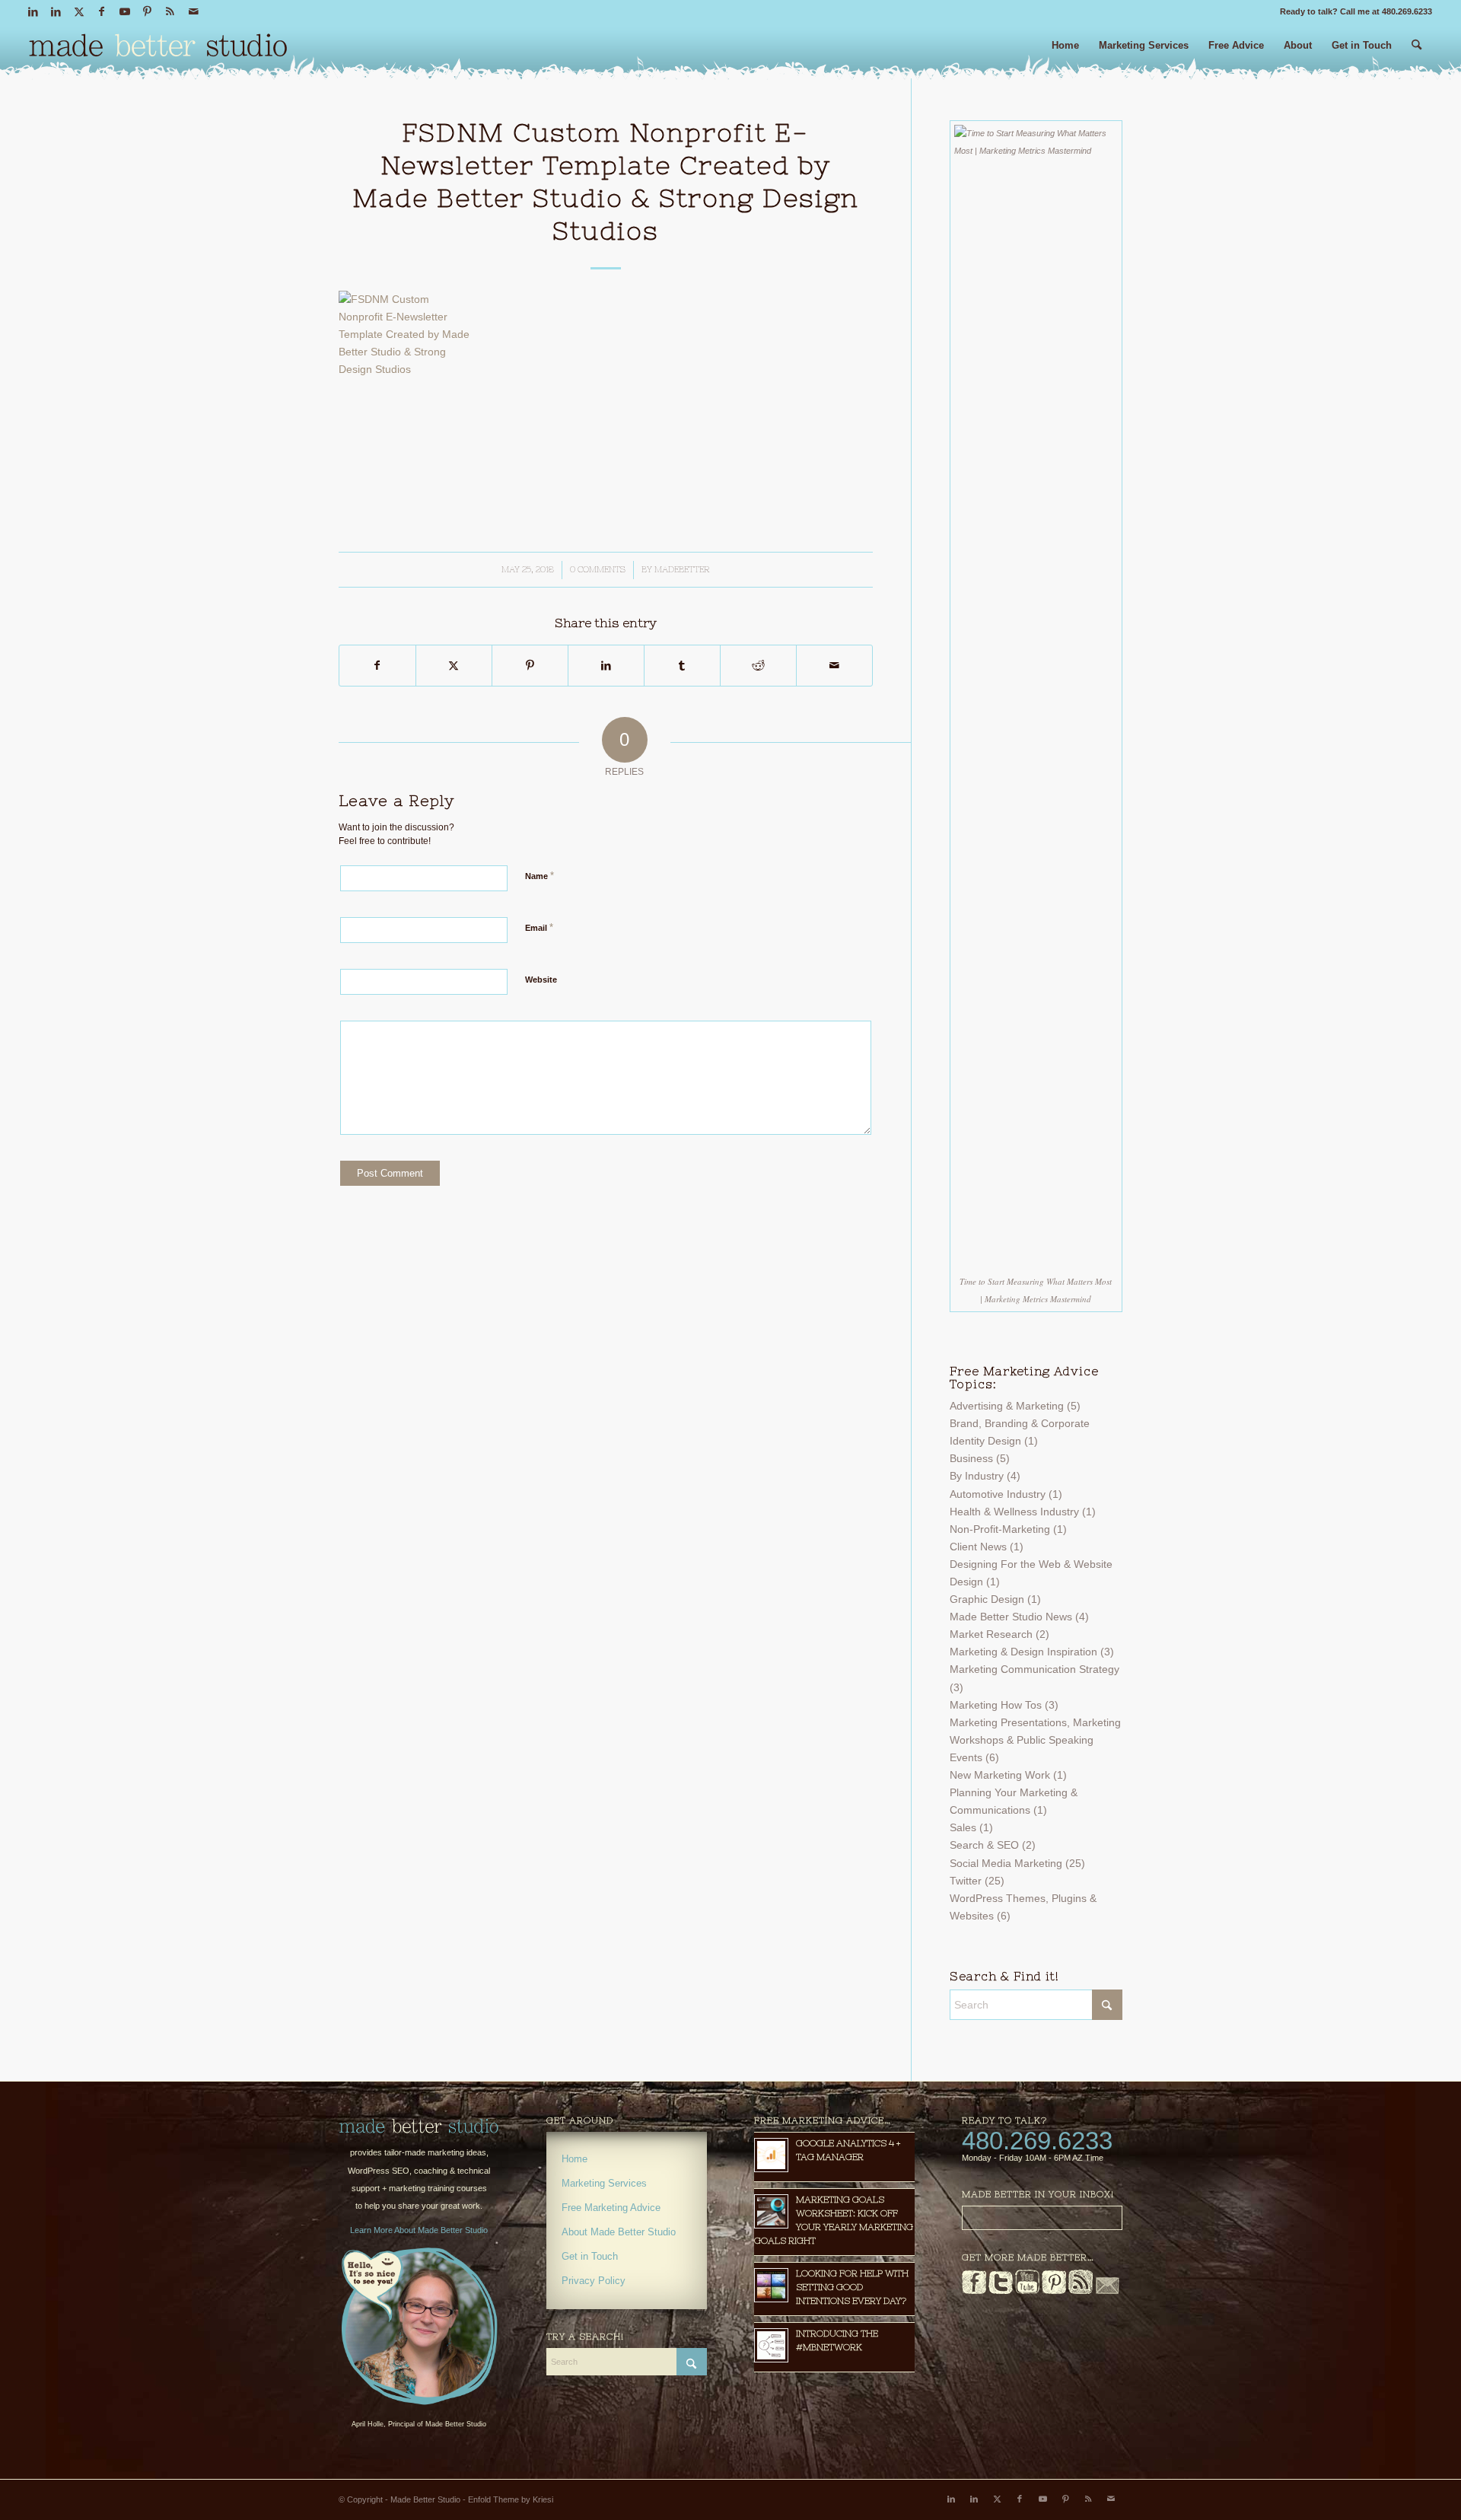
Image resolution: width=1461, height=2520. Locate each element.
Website (541, 980)
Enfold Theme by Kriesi (511, 2499)
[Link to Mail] (193, 11)
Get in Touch (590, 2256)
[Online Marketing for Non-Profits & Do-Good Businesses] (419, 2127)
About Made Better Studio (619, 2232)
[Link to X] (79, 11)
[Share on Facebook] (377, 666)
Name (540, 876)
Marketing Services (604, 2183)
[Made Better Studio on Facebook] (974, 2291)
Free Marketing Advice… (823, 2120)
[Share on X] (454, 666)
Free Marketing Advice (611, 2208)
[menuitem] (1065, 51)
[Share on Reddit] (758, 666)
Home (575, 2159)
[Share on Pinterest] (530, 666)
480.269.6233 (1037, 2141)
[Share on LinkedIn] (606, 666)
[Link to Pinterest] (147, 11)
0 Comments (598, 569)
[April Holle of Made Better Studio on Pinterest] (1054, 2291)
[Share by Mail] (834, 666)
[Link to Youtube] (124, 11)
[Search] (1416, 51)
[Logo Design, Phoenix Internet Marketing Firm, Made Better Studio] (158, 49)
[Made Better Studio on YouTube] (1027, 2291)
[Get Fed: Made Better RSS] (1081, 2291)
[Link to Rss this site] (170, 11)
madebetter (682, 569)
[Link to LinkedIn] (33, 11)
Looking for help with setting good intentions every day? (852, 2287)
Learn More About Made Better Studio (419, 2230)
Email (539, 927)
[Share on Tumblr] (682, 666)
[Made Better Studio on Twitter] (1001, 2291)
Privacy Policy (594, 2281)
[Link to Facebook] (102, 11)
